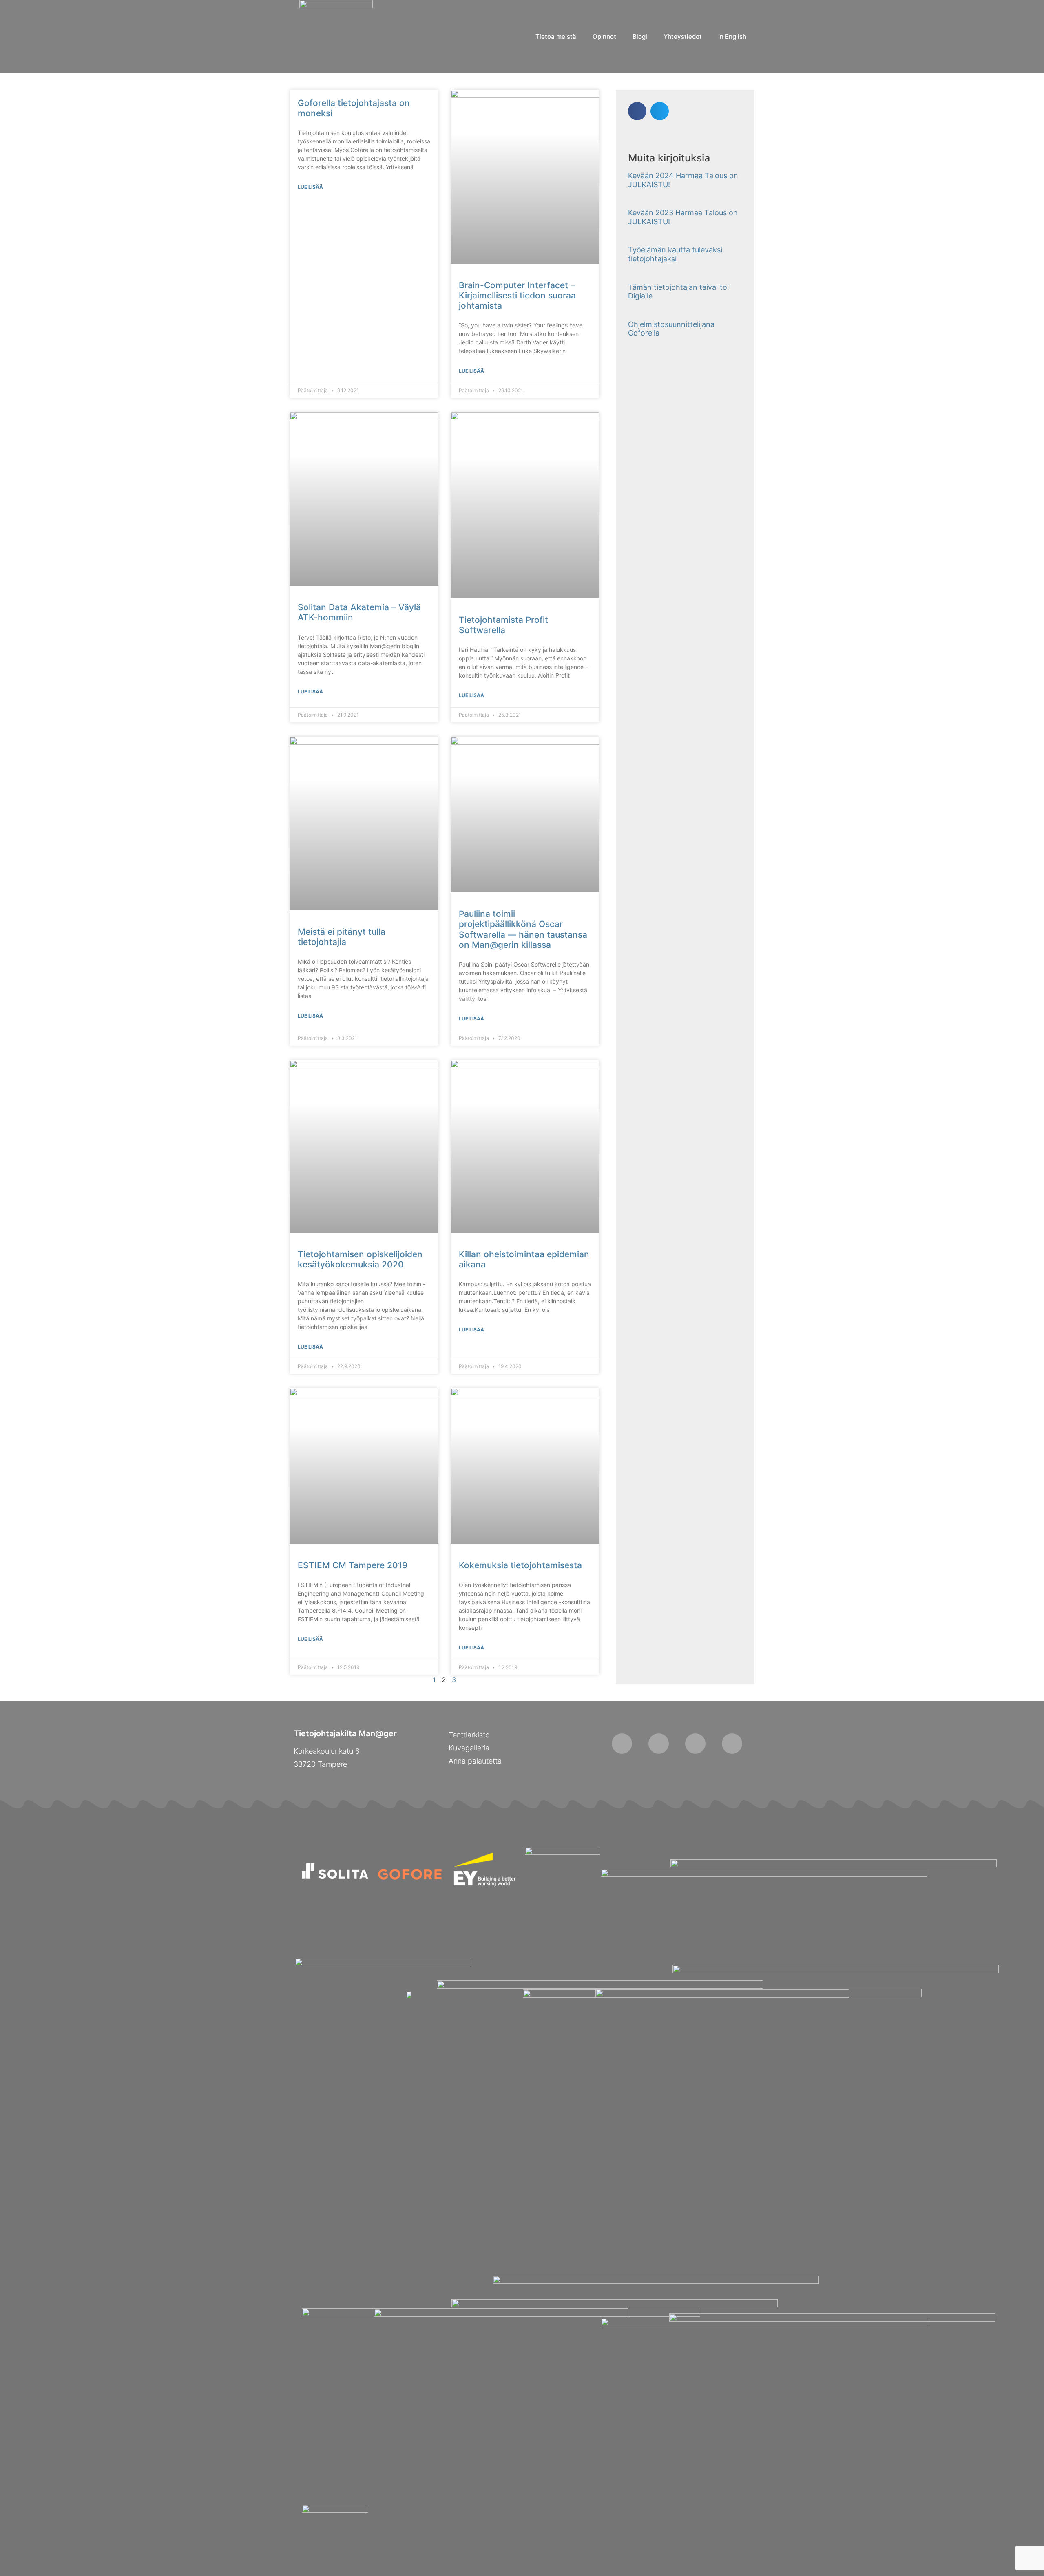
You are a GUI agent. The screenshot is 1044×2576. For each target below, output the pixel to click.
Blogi (640, 36)
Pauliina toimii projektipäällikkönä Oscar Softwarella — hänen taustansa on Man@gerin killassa (523, 929)
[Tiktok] (695, 1744)
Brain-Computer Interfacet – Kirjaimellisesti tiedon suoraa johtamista (517, 295)
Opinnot (604, 36)
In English (732, 36)
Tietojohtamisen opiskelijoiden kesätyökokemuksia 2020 (360, 1259)
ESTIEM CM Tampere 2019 (353, 1565)
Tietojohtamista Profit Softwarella (503, 625)
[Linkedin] (732, 1744)
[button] (637, 111)
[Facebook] (622, 1744)
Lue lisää (310, 187)
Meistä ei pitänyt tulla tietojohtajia (342, 937)
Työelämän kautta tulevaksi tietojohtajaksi (675, 254)
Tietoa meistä (556, 36)
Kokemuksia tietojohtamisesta (520, 1565)
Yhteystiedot (683, 36)
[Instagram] (659, 1744)
